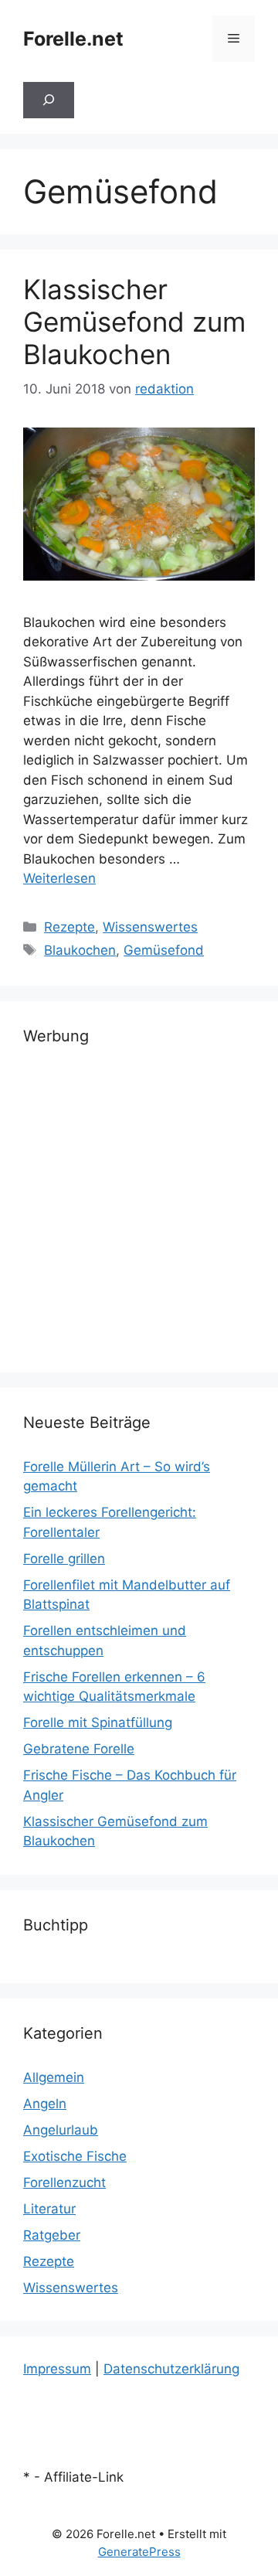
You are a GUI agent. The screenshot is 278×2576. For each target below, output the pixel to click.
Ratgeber (52, 2235)
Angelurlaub (61, 2130)
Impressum (57, 2369)
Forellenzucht (64, 2182)
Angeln (45, 2104)
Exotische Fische (75, 2156)
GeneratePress (139, 2552)
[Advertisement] (139, 1210)
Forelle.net (73, 39)
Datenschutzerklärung (171, 2369)
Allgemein (54, 2077)
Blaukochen (80, 950)
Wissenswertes (150, 927)
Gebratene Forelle (79, 1749)
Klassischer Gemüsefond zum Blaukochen (134, 322)
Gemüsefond (164, 950)
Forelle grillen (64, 1559)
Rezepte (69, 927)
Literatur (49, 2209)
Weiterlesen (59, 878)
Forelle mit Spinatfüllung (98, 1722)
